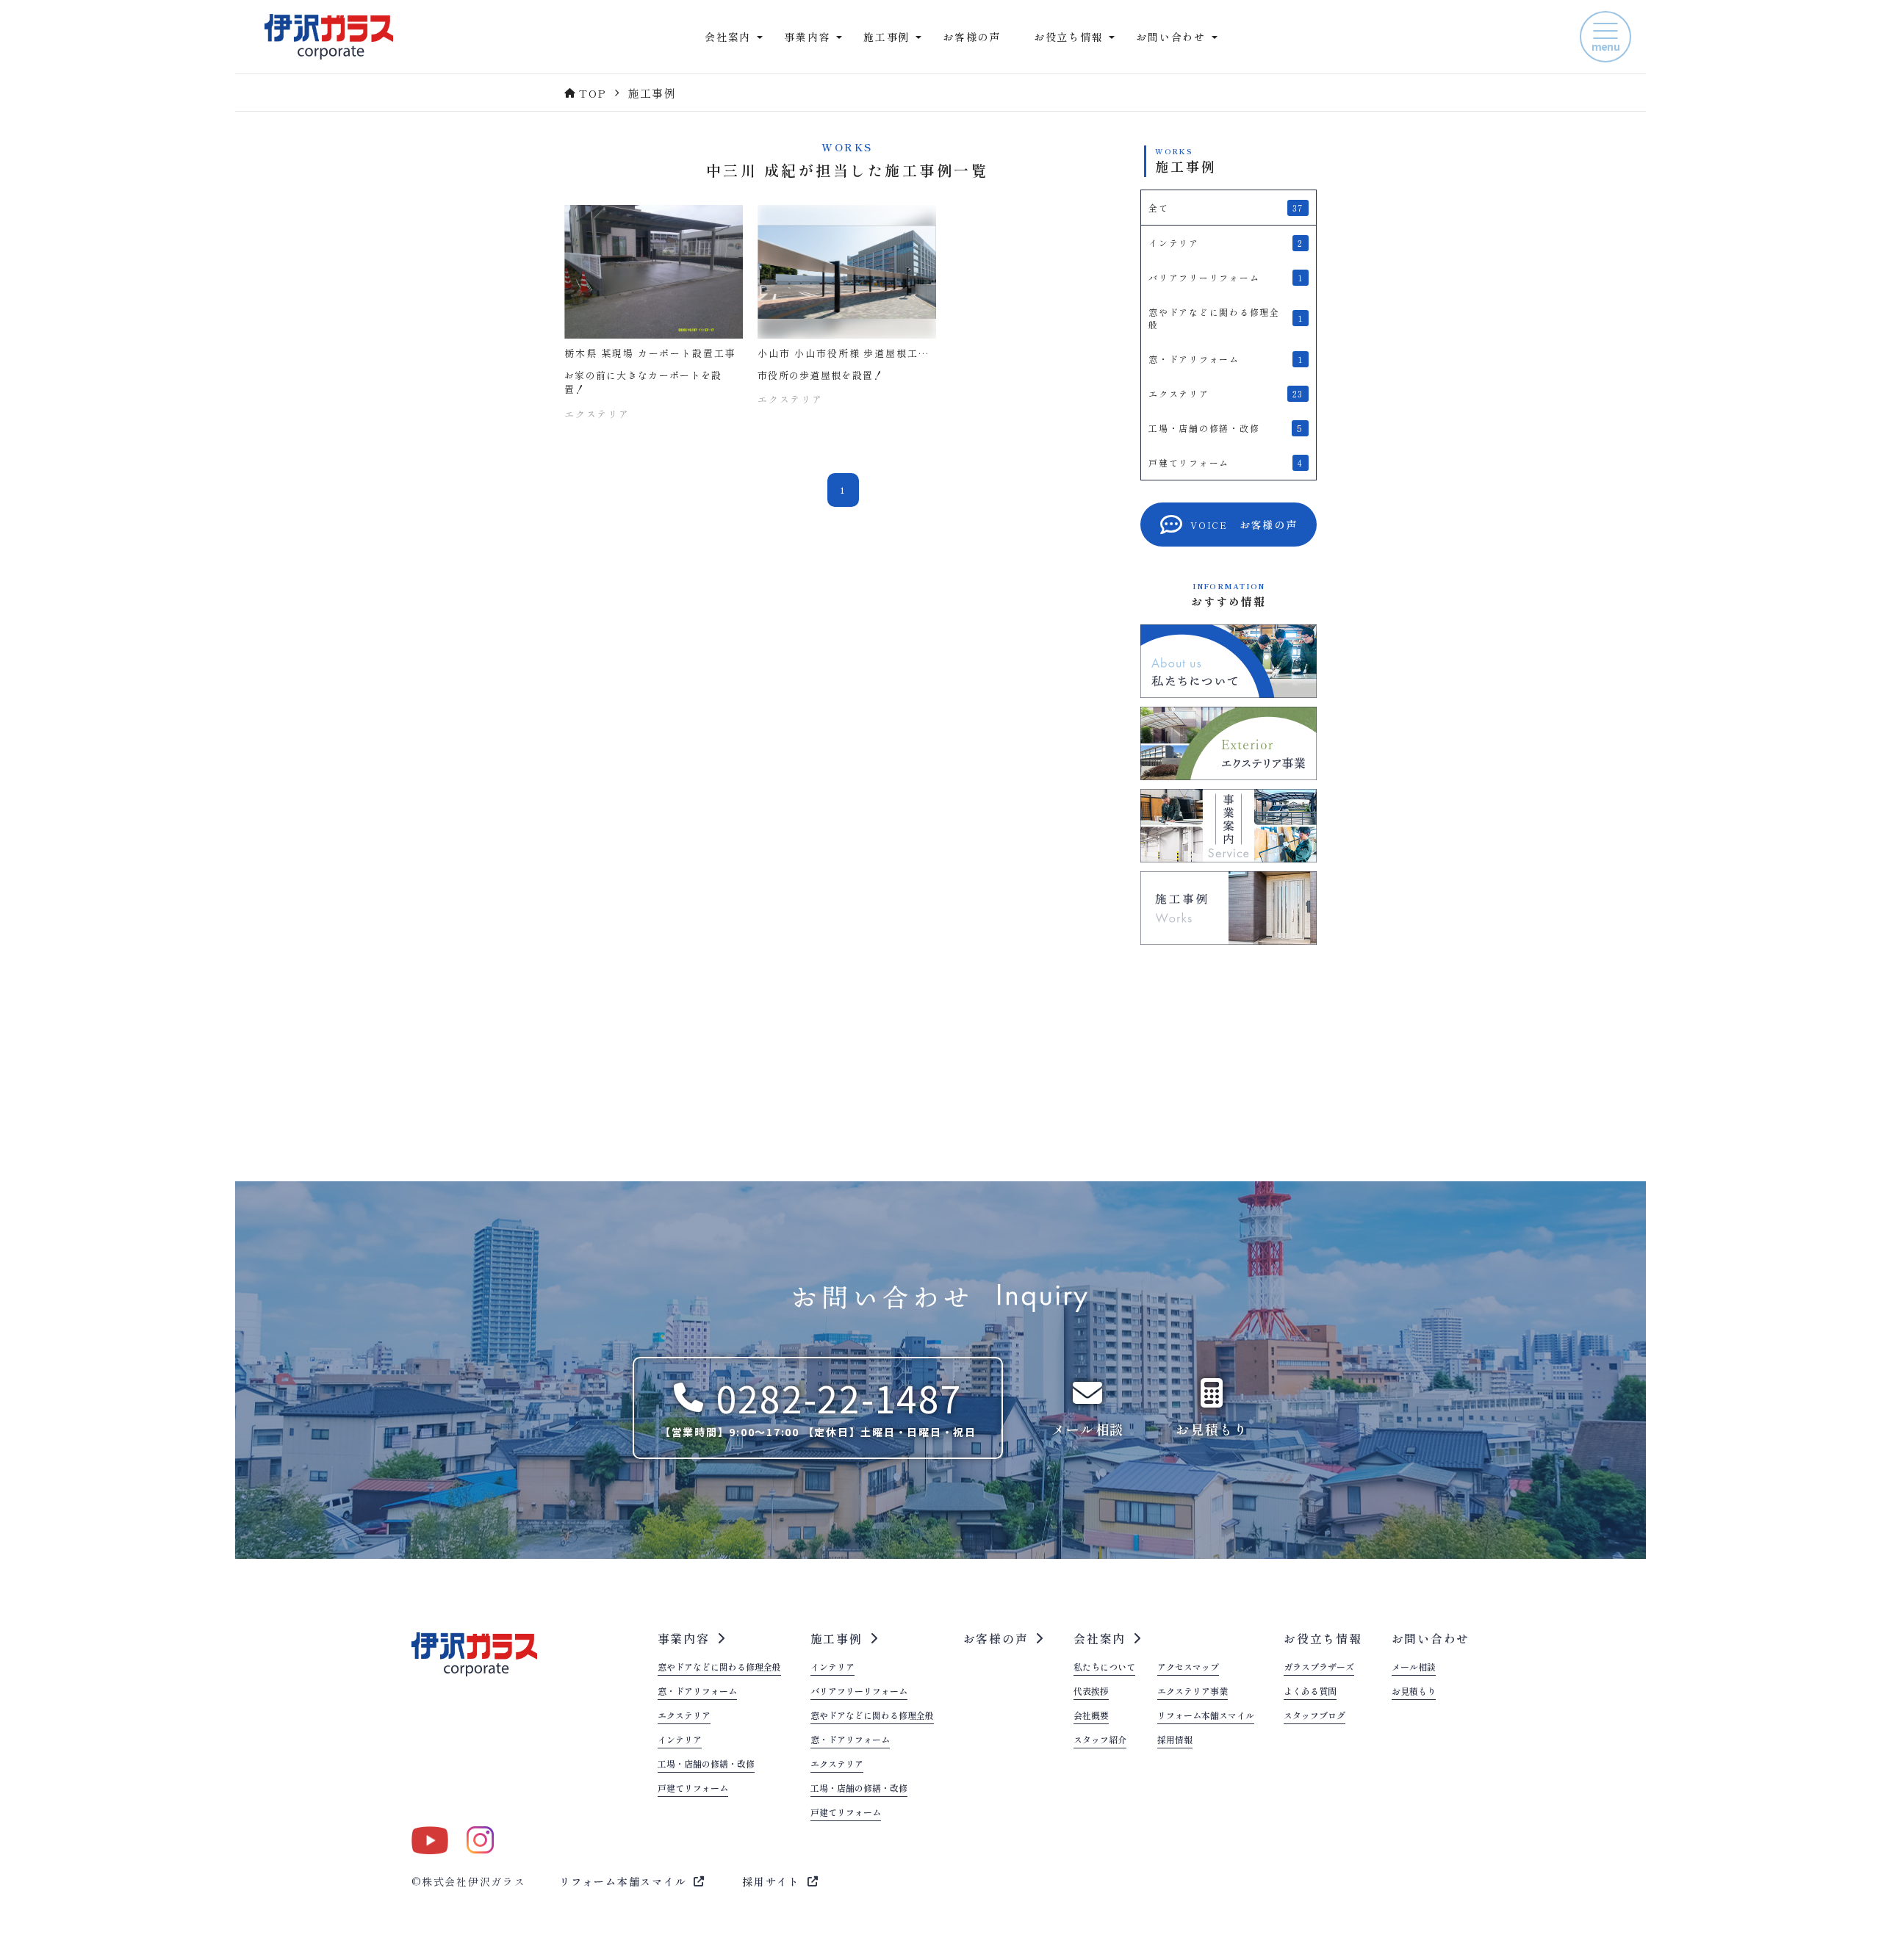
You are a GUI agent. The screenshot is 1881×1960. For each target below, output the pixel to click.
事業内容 (684, 1638)
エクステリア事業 (1193, 1692)
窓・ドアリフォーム (697, 1692)
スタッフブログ (1314, 1716)
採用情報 (1175, 1740)
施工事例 (837, 1638)
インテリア (680, 1740)
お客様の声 (972, 37)
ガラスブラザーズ (1319, 1668)
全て (1226, 208)
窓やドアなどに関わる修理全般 (719, 1668)
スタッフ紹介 (1100, 1740)
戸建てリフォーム (693, 1789)
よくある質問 (1310, 1692)
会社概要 (1091, 1716)
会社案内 (1100, 1638)
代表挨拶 (1091, 1692)
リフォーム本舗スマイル (1206, 1716)
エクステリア (684, 1716)
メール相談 (1414, 1668)
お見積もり (1414, 1692)
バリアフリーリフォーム (859, 1692)
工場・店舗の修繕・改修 (706, 1765)
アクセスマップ (1188, 1668)
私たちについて (1104, 1668)
